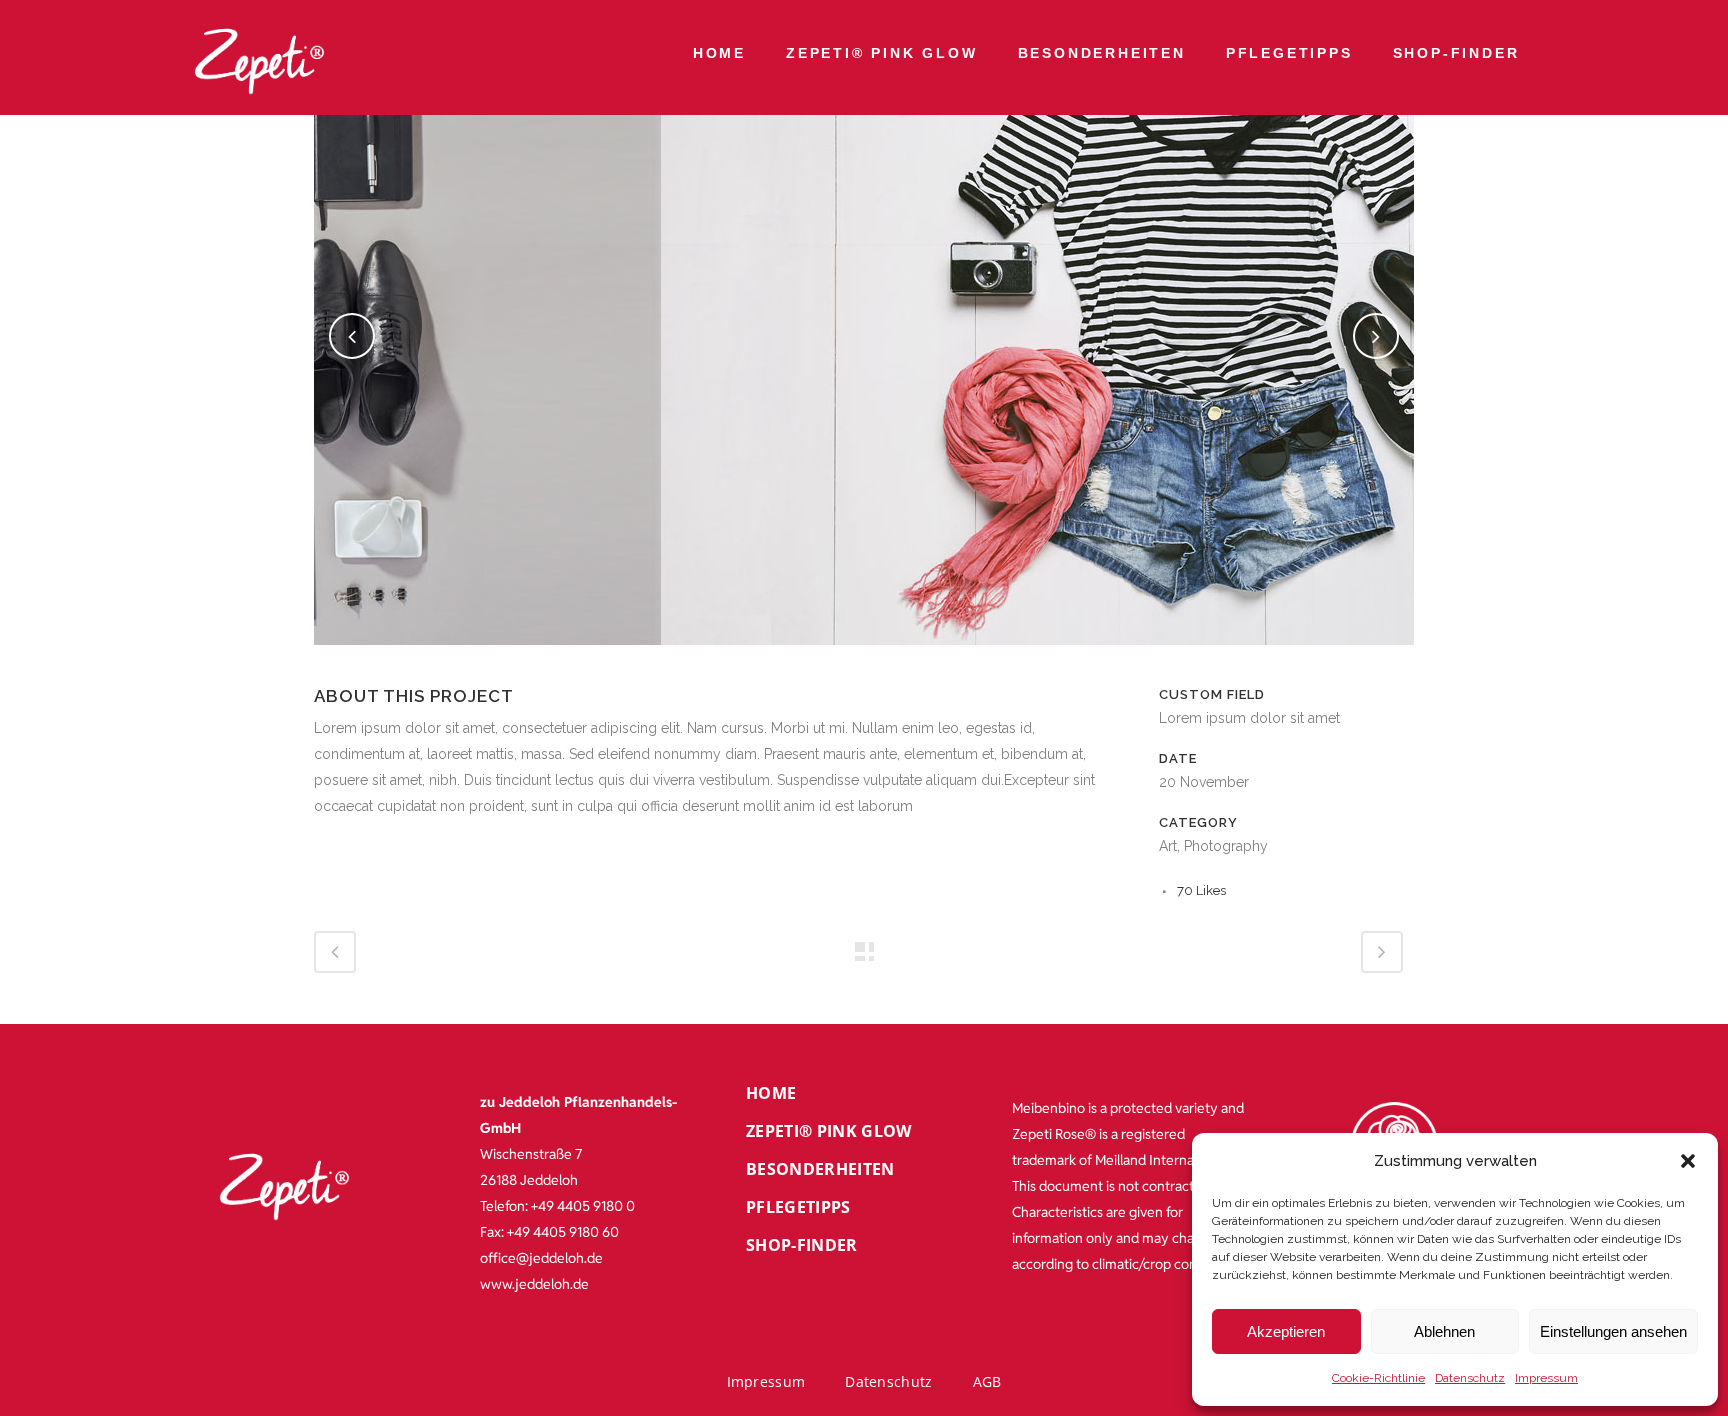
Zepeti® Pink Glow (882, 53)
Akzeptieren (1286, 1331)
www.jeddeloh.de (534, 1284)
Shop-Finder (1456, 53)
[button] (1688, 1161)
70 (1201, 890)
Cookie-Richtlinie (1378, 1378)
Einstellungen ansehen (1613, 1331)
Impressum (1546, 1378)
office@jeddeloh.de (541, 1258)
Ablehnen (1444, 1331)
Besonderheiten (1102, 53)
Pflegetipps (1289, 53)
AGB (987, 1381)
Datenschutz (1470, 1378)
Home (719, 53)
